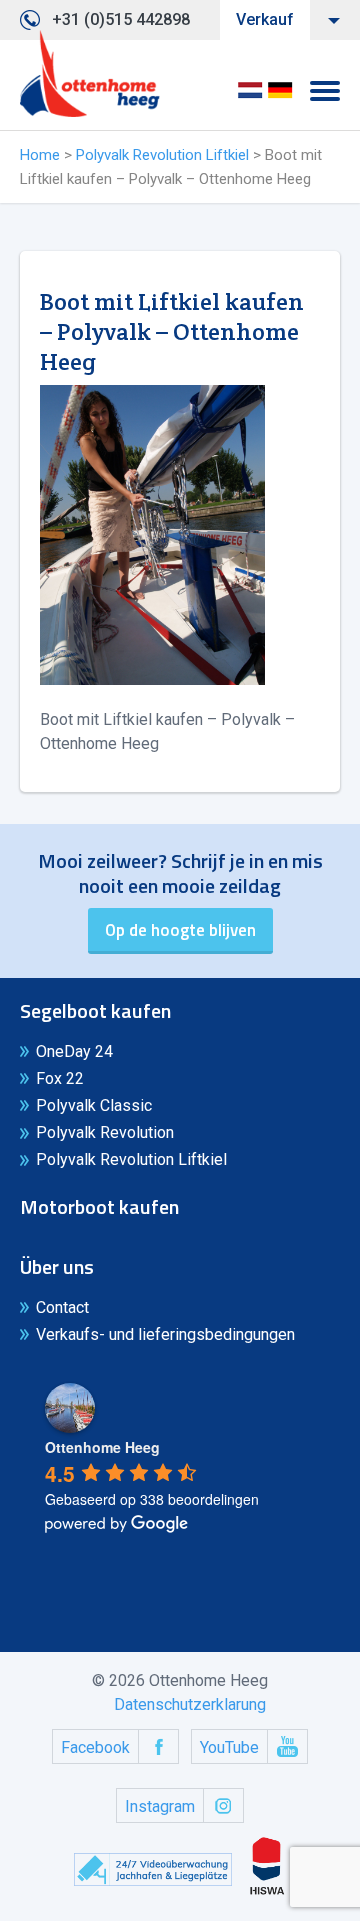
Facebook (95, 1747)
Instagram (160, 1806)
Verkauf (265, 19)
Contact (62, 1307)
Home (40, 155)
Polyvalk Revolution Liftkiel (162, 155)
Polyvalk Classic (94, 1105)
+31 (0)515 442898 (121, 19)
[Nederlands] (250, 96)
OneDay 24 (74, 1051)
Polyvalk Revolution (105, 1132)
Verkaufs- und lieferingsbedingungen (165, 1334)
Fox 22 (60, 1078)
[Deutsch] (280, 96)
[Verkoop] (90, 74)
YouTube (229, 1747)
